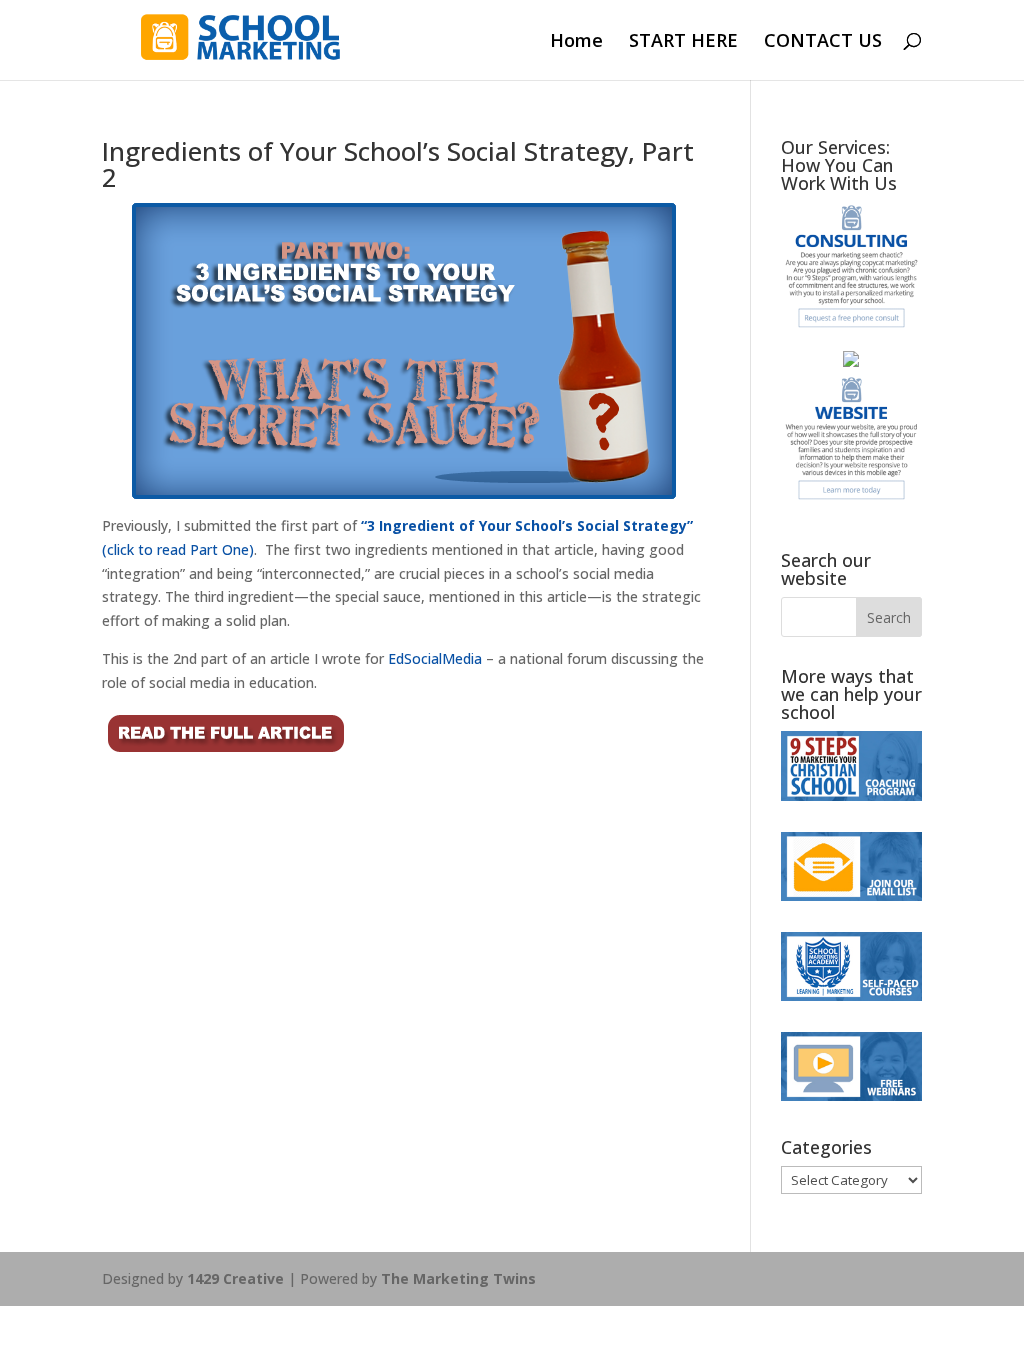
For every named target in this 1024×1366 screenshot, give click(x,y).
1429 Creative (235, 1278)
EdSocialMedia (433, 658)
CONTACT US (823, 42)
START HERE (683, 42)
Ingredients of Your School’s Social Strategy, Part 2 (398, 164)
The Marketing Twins (458, 1278)
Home (576, 42)
